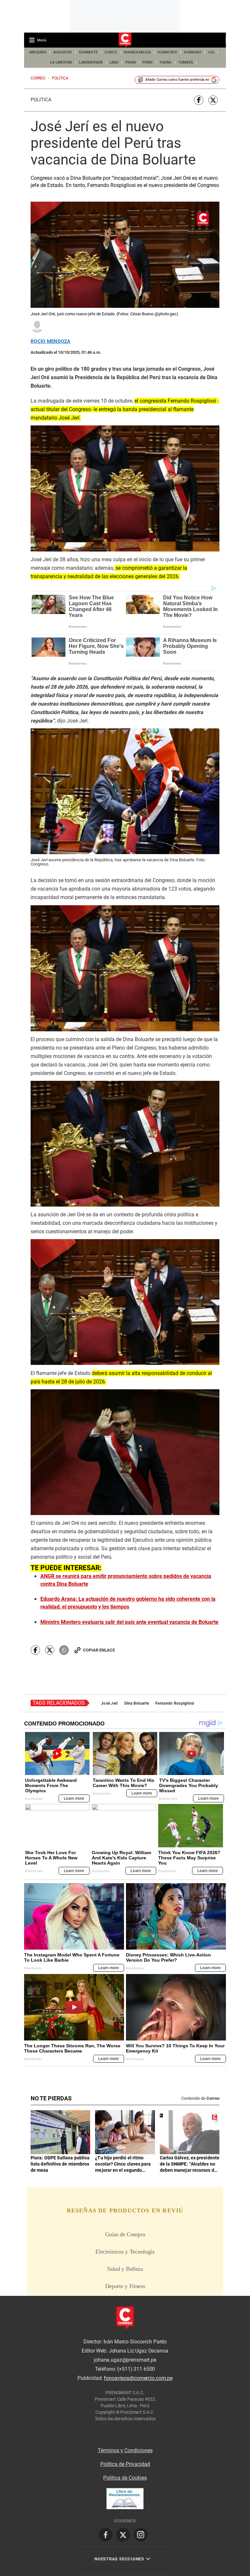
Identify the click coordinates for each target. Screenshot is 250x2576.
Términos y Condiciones (125, 2450)
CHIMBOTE (88, 52)
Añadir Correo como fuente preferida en (177, 80)
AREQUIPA (38, 52)
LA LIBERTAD (61, 62)
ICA (211, 52)
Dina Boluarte (137, 1703)
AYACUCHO (62, 52)
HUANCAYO (167, 52)
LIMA (114, 62)
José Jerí (109, 1703)
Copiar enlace (99, 1650)
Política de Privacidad (125, 2464)
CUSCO (111, 52)
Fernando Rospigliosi (175, 1703)
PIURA (131, 62)
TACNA (165, 62)
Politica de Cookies (125, 2478)
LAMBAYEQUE (91, 62)
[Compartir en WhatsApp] (64, 1650)
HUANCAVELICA (137, 52)
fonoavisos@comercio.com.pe (138, 2378)
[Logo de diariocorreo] (125, 40)
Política (41, 100)
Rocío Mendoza (51, 342)
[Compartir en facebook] (199, 100)
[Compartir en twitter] (213, 100)
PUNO (148, 62)
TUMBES (186, 62)
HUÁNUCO (193, 52)
